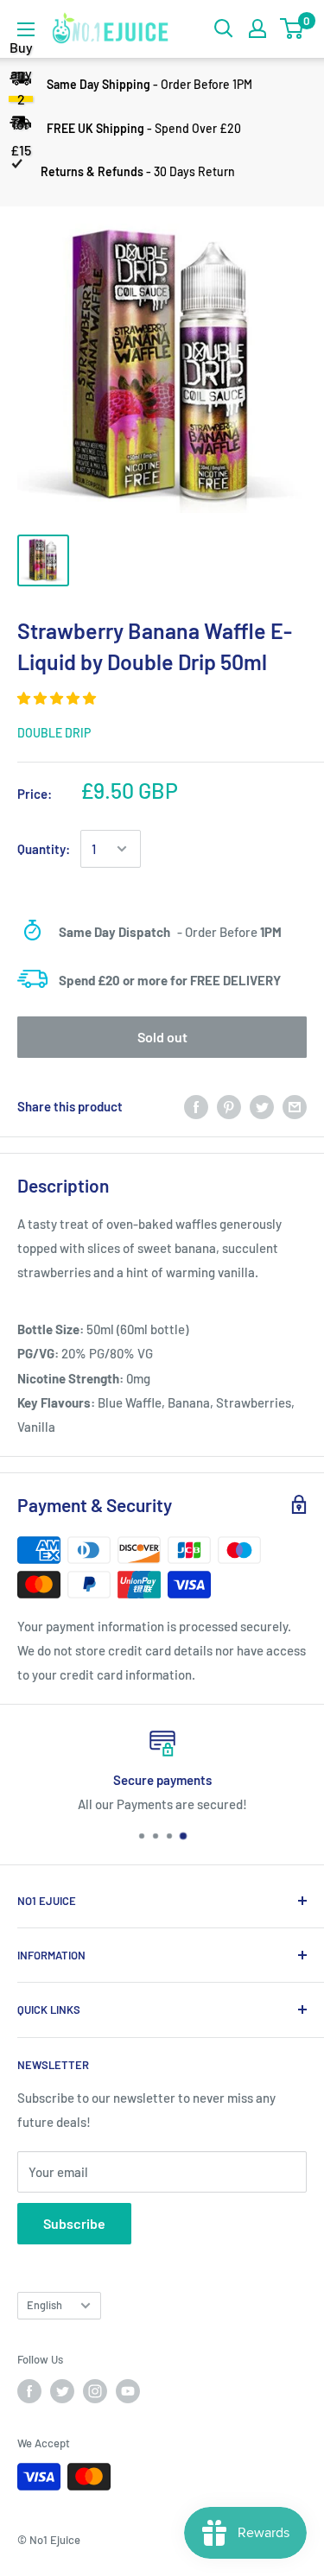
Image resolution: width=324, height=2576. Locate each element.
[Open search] (224, 28)
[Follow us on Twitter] (62, 2391)
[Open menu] (26, 29)
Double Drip (54, 733)
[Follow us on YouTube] (128, 2391)
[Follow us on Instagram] (95, 2391)
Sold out (162, 1037)
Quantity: (44, 849)
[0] (292, 28)
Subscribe (74, 2223)
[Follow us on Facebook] (29, 2391)
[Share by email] (295, 1105)
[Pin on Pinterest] (229, 1105)
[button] (58, 698)
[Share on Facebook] (196, 1105)
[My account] (257, 28)
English (44, 2305)
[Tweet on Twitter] (262, 1105)
